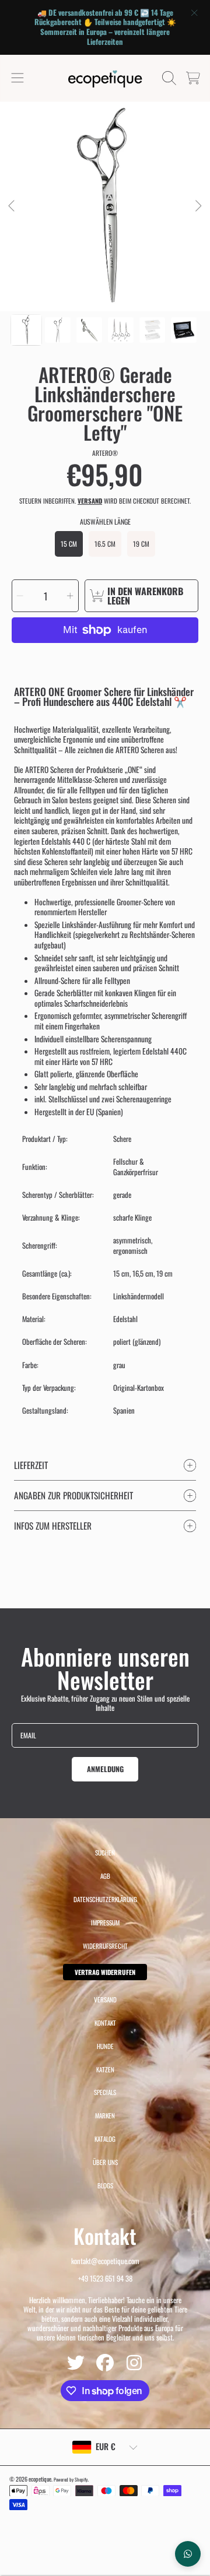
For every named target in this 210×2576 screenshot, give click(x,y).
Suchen (105, 1853)
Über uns (105, 2162)
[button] (17, 78)
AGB (105, 1876)
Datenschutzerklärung (105, 1899)
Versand (90, 501)
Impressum (105, 1923)
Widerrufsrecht (105, 1946)
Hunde (105, 2046)
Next (198, 206)
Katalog (105, 2139)
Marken (105, 2115)
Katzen (105, 2069)
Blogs (105, 2185)
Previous (12, 206)
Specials (105, 2092)
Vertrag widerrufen (105, 1972)
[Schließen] (194, 13)
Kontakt (105, 2023)
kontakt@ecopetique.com (105, 2261)
